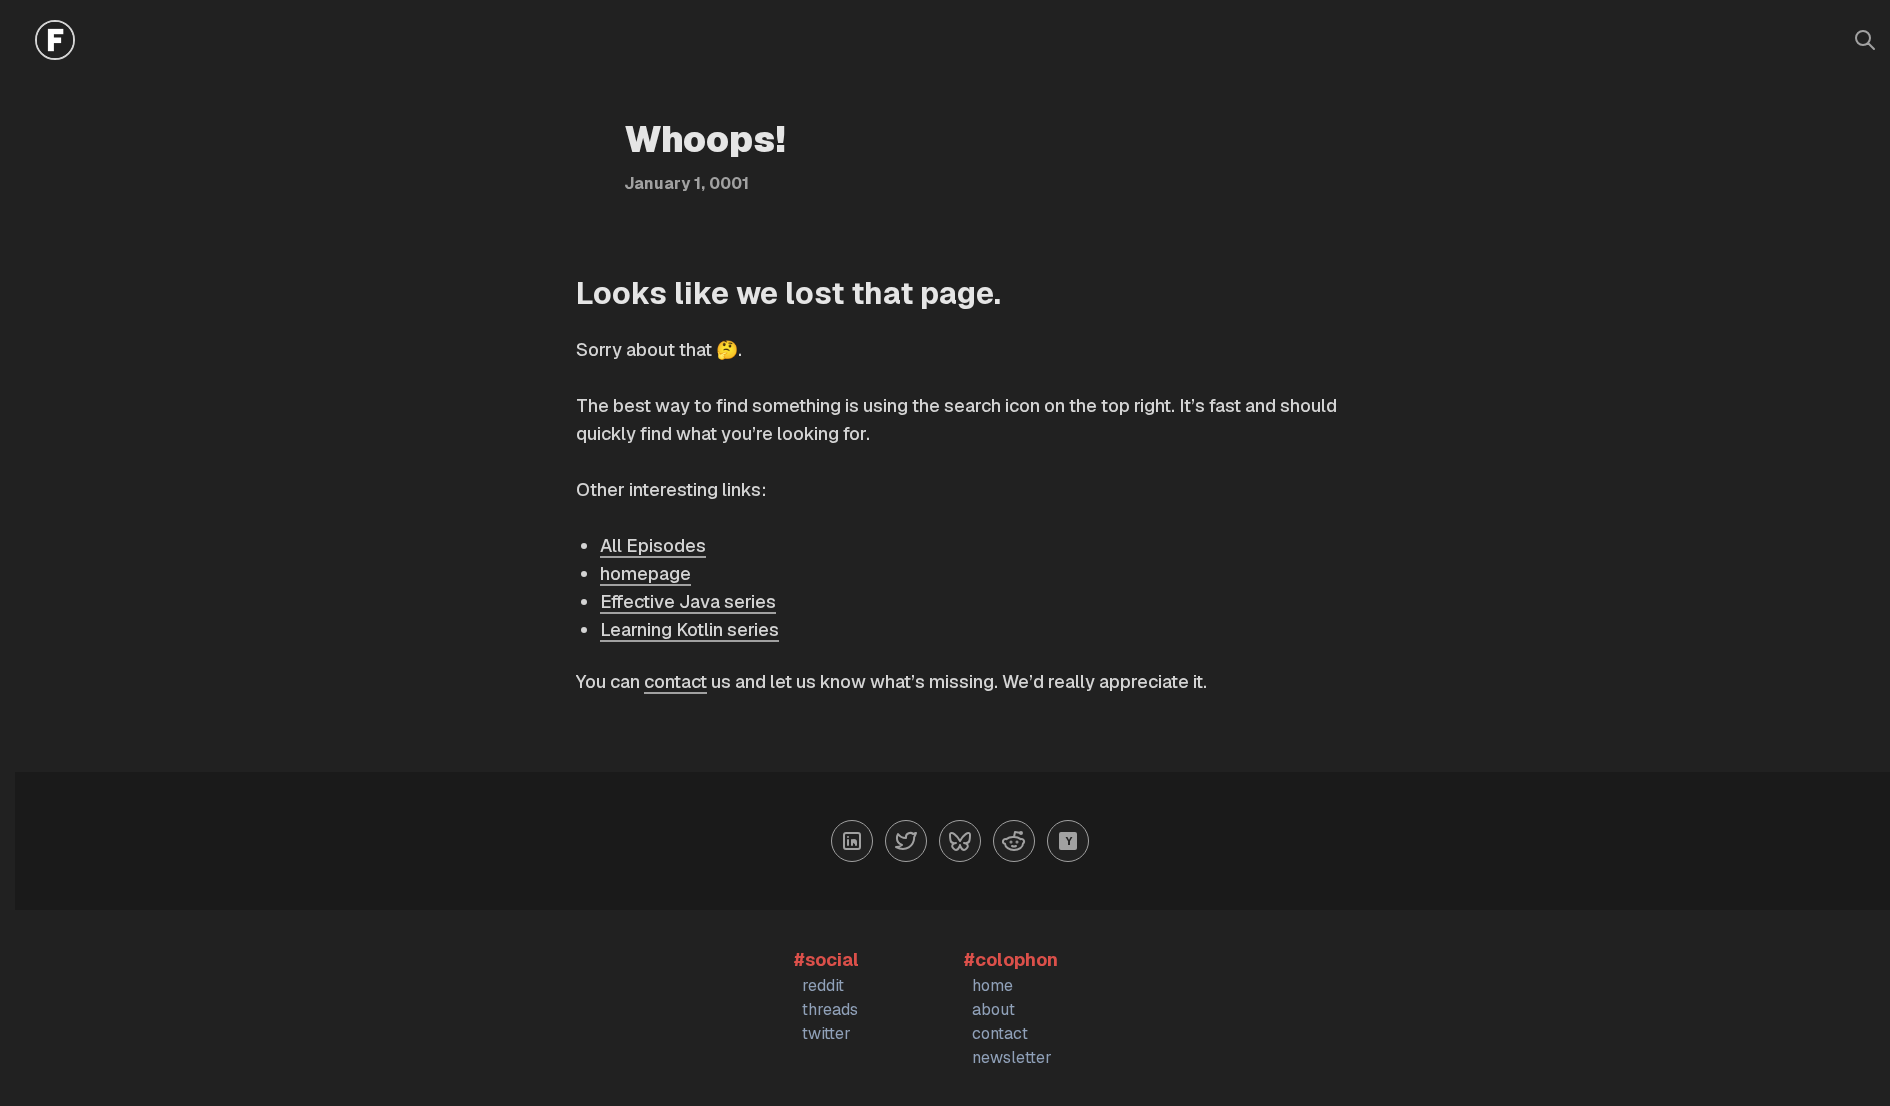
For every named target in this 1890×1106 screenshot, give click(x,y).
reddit (823, 985)
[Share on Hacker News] (1068, 841)
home (992, 985)
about (993, 1009)
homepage (645, 573)
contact (675, 681)
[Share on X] (906, 841)
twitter (826, 1033)
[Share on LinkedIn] (852, 841)
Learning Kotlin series (689, 629)
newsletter (1012, 1057)
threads (830, 1009)
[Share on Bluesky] (960, 841)
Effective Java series (688, 601)
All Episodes (653, 545)
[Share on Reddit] (1014, 841)
